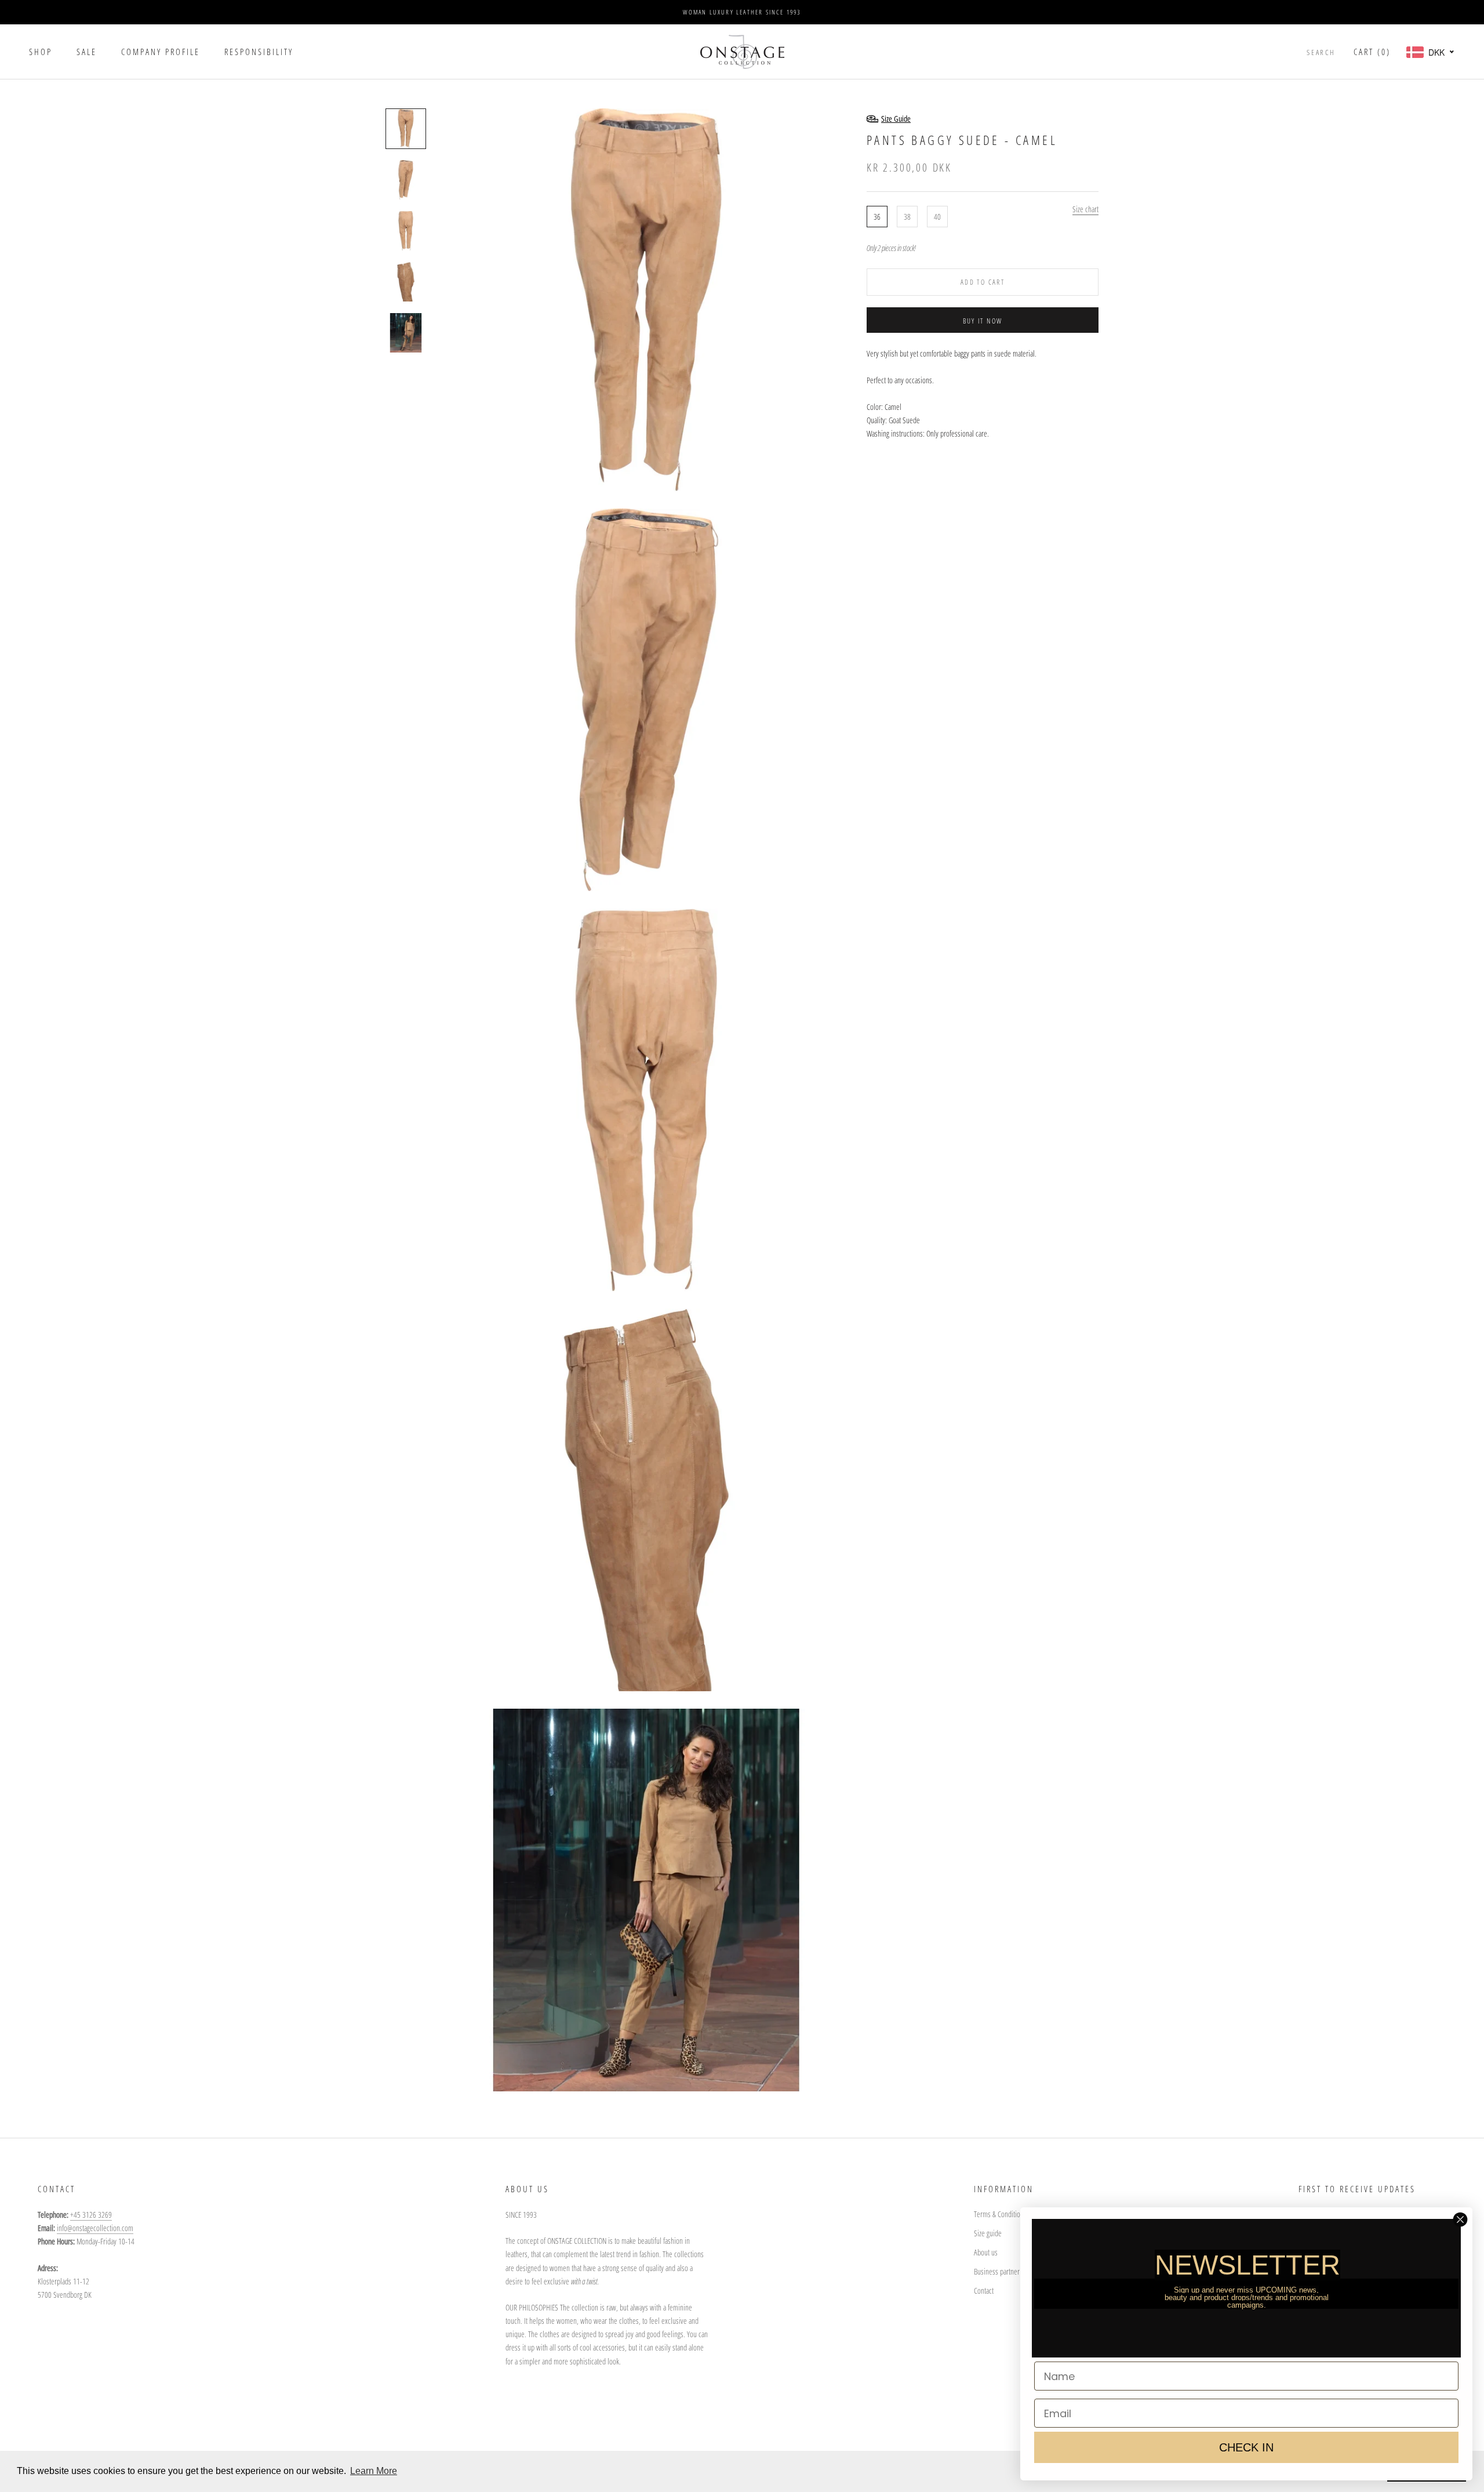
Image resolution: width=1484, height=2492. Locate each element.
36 (877, 217)
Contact (984, 2291)
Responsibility (259, 52)
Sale (87, 52)
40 (937, 217)
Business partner (997, 2271)
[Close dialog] (1460, 2219)
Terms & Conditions (1000, 2214)
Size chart (1085, 209)
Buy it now (983, 321)
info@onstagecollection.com (95, 2228)
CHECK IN (1246, 2447)
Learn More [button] (374, 2471)
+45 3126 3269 (91, 2215)
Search (1321, 52)
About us (986, 2252)
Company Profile (161, 52)
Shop (41, 52)
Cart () (1372, 52)
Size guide (988, 2233)
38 (907, 217)
